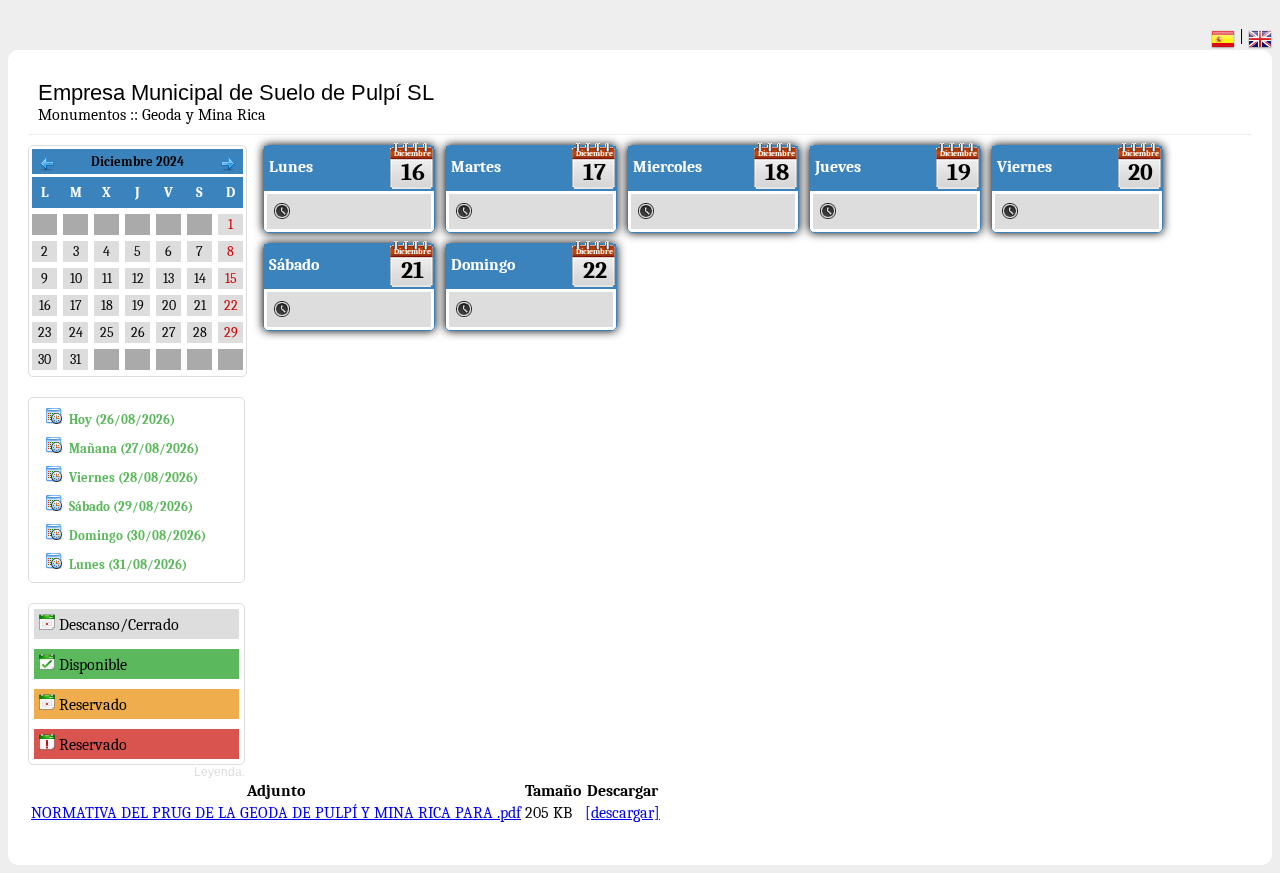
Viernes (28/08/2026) (133, 477)
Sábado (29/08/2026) (131, 506)
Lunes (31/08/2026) (128, 564)
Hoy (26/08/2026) (122, 419)
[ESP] (1223, 42)
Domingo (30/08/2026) (137, 535)
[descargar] (622, 813)
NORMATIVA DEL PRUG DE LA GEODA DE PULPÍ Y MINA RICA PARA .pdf (276, 813)
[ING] (1260, 42)
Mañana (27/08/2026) (134, 448)
